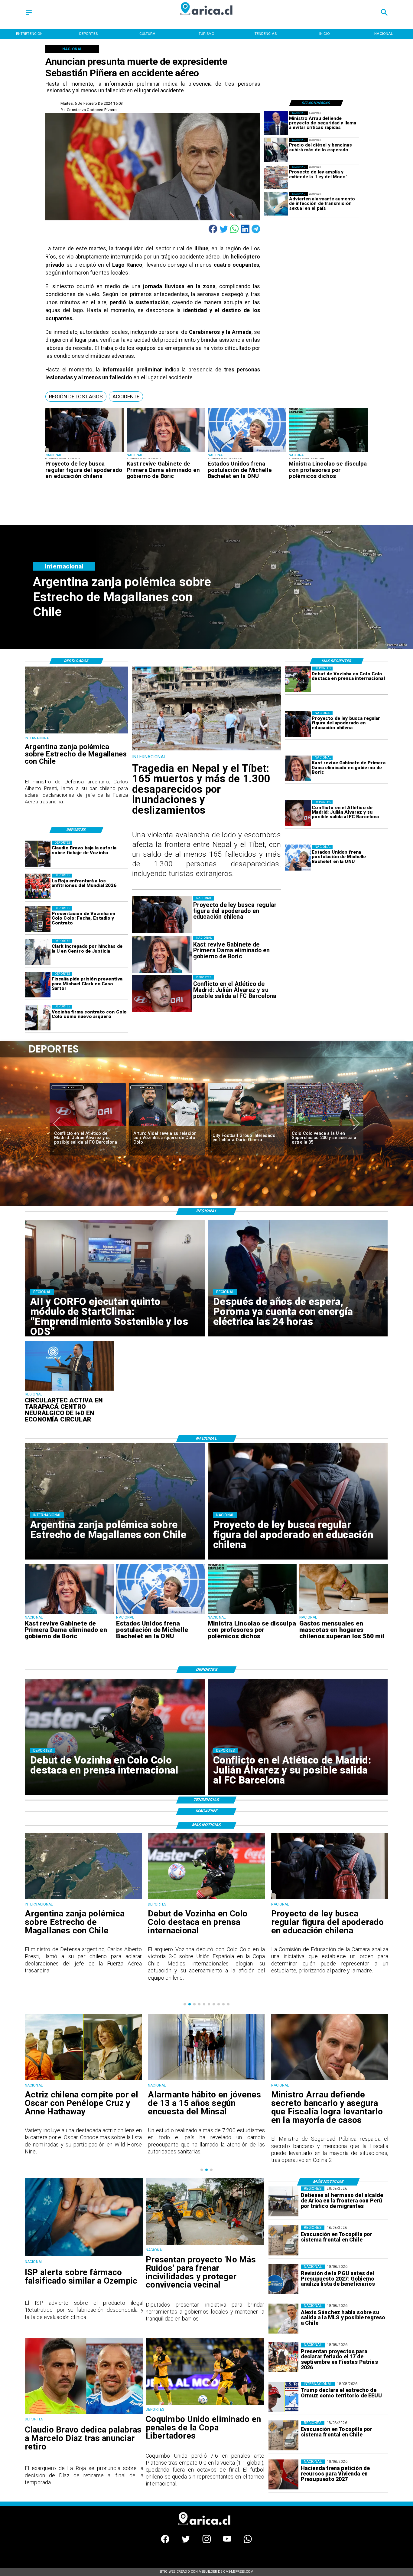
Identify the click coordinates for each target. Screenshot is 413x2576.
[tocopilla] (283, 2240)
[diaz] (246, 1126)
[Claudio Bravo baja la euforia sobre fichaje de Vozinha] (38, 853)
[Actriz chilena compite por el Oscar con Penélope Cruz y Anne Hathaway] (206, 2080)
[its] (276, 204)
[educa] (85, 452)
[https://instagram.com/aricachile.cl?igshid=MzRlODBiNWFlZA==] (207, 2542)
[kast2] (166, 452)
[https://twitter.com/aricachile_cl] (186, 2542)
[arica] (283, 2201)
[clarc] (38, 985)
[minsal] (330, 2080)
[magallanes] (76, 733)
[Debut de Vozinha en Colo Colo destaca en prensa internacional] (298, 679)
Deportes (68, 1087)
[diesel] (276, 150)
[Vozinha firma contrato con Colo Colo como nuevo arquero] (38, 1018)
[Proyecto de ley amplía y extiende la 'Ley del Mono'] (276, 177)
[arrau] (276, 123)
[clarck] (38, 952)
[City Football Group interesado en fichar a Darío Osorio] (88, 1126)
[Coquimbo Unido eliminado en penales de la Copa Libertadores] (325, 1126)
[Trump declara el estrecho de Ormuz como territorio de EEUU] (283, 2397)
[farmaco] (84, 2256)
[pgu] (283, 2280)
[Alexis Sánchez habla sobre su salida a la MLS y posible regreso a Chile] (283, 2319)
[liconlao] (328, 452)
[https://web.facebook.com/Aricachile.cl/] (165, 2542)
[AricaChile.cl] (29, 15)
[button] (76, 397)
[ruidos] (205, 2245)
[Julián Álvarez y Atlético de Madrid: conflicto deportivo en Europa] (298, 813)
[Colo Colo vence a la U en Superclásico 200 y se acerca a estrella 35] (167, 1126)
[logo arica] (207, 19)
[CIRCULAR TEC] (69, 1390)
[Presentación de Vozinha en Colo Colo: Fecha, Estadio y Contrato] (38, 919)
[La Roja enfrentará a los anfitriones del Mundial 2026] (38, 886)
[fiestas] (283, 2358)
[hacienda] (283, 2474)
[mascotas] (344, 1613)
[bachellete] (247, 452)
